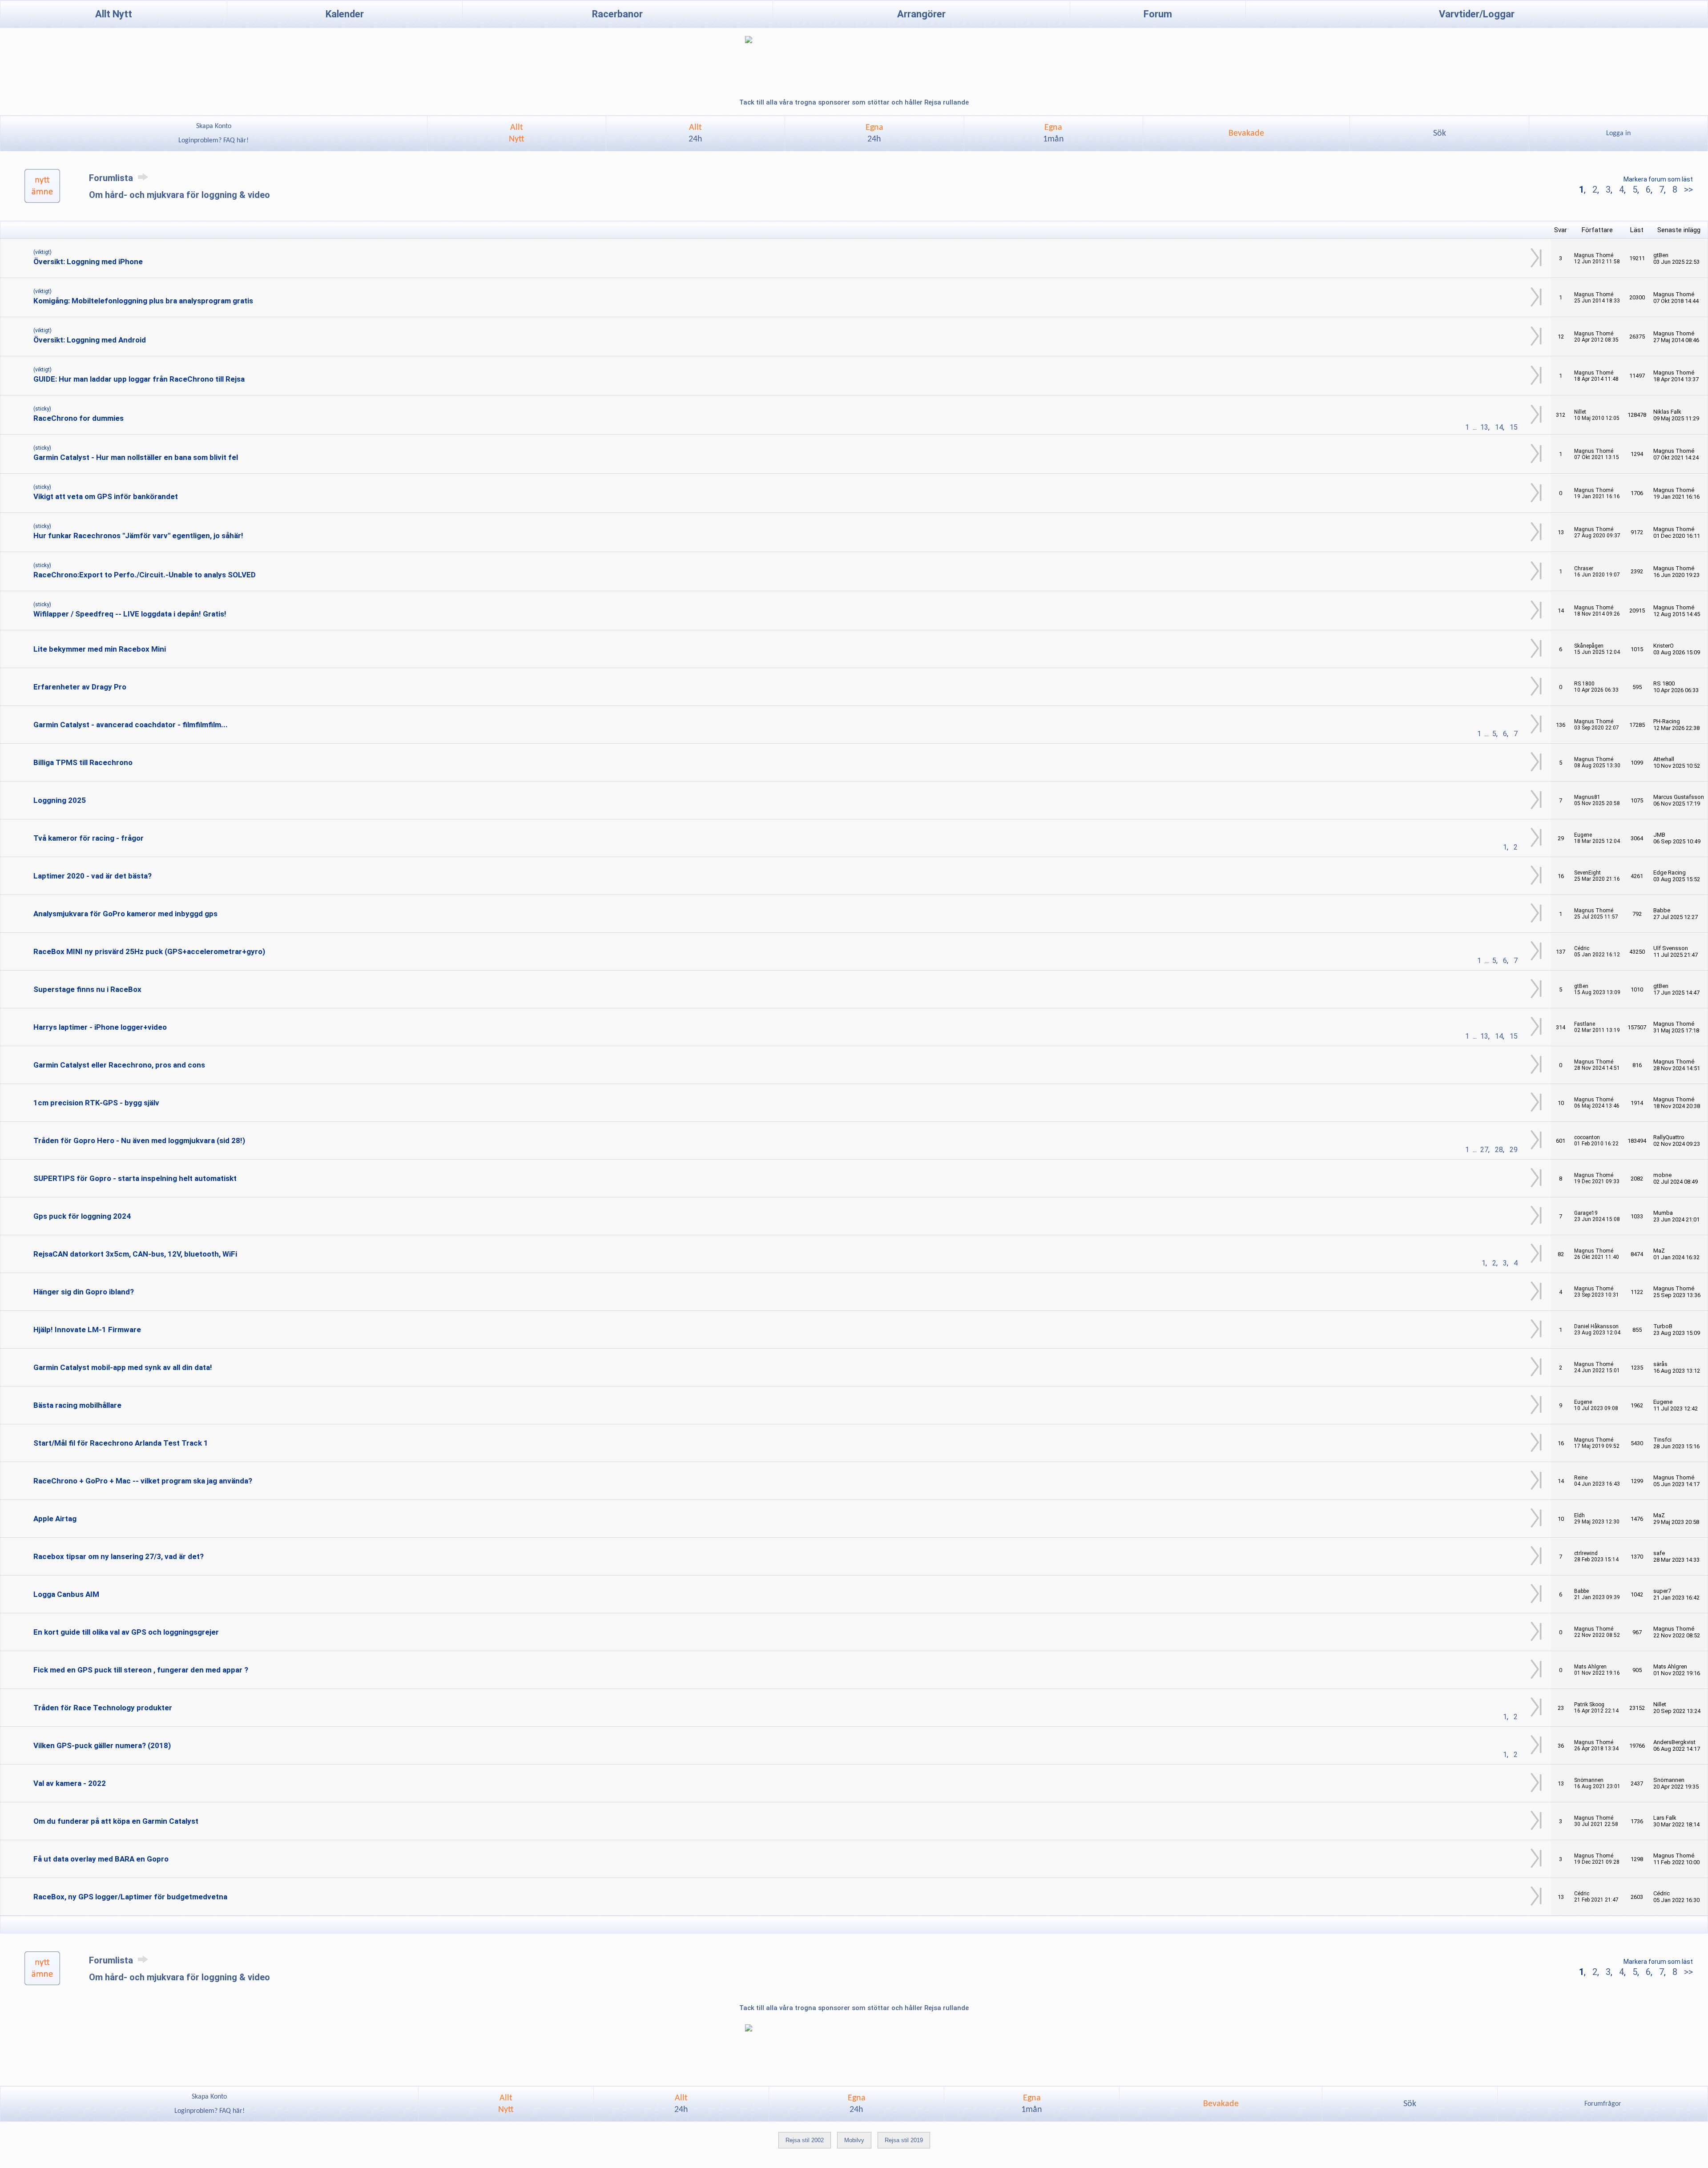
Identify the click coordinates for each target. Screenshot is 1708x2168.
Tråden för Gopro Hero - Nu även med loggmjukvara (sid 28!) (139, 1140)
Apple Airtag (55, 1519)
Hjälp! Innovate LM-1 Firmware (87, 1330)
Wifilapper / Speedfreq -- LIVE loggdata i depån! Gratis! (130, 614)
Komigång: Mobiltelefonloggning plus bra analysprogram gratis (143, 301)
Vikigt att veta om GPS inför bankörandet (106, 496)
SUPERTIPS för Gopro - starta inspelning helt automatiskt (135, 1178)
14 (1499, 427)
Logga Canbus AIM (66, 1594)
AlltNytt (517, 133)
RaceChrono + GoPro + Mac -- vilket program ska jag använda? (143, 1481)
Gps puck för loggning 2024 (82, 1216)
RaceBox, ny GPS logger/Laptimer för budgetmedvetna (130, 1897)
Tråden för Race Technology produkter (103, 1708)
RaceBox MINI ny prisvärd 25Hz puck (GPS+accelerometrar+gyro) (149, 951)
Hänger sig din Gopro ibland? (84, 1292)
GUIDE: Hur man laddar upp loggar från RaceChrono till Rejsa (139, 379)
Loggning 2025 (60, 800)
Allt (695, 133)
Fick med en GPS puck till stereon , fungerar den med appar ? (141, 1670)
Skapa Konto (214, 126)
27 (1484, 1150)
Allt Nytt (114, 14)
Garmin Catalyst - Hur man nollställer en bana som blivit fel (136, 457)
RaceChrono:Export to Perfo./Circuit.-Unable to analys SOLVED (145, 575)
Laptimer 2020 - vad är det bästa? (93, 876)
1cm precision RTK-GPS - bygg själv (96, 1103)
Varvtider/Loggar (1477, 14)
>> (1687, 189)
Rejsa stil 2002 (805, 2140)
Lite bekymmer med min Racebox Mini (100, 649)
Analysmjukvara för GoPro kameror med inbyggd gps (125, 914)
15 (1514, 427)
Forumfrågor (1603, 2104)
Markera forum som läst (1658, 179)
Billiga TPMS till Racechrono (83, 762)
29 (1514, 1150)
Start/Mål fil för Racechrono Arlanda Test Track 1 (121, 1443)
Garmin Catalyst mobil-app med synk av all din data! (123, 1367)
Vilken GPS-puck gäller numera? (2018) (102, 1745)
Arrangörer (921, 14)
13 (1484, 427)
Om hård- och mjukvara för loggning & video (179, 195)
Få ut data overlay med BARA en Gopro (101, 1859)
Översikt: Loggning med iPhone (88, 262)
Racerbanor (617, 14)
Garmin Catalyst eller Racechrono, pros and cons (119, 1065)
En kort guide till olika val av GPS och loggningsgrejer (126, 1632)
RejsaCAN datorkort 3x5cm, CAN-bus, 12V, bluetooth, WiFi (135, 1254)
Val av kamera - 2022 (70, 1783)
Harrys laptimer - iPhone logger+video (100, 1027)
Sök (1440, 133)
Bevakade (1246, 133)
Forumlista (112, 178)
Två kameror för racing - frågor (89, 838)
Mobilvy (854, 2140)
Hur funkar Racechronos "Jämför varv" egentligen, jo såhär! (138, 536)
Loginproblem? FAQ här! (213, 141)
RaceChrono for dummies (79, 418)
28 (1499, 1150)
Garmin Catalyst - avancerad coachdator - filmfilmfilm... (131, 725)
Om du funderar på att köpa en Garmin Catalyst (116, 1821)
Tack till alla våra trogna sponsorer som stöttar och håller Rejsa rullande (854, 102)
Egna (874, 133)
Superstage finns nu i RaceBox (87, 989)
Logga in (1618, 133)
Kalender (345, 14)
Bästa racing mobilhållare (77, 1405)
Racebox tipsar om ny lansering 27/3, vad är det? (119, 1556)
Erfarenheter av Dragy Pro (80, 687)
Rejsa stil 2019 (904, 2140)
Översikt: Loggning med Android (90, 340)
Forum (1158, 14)
